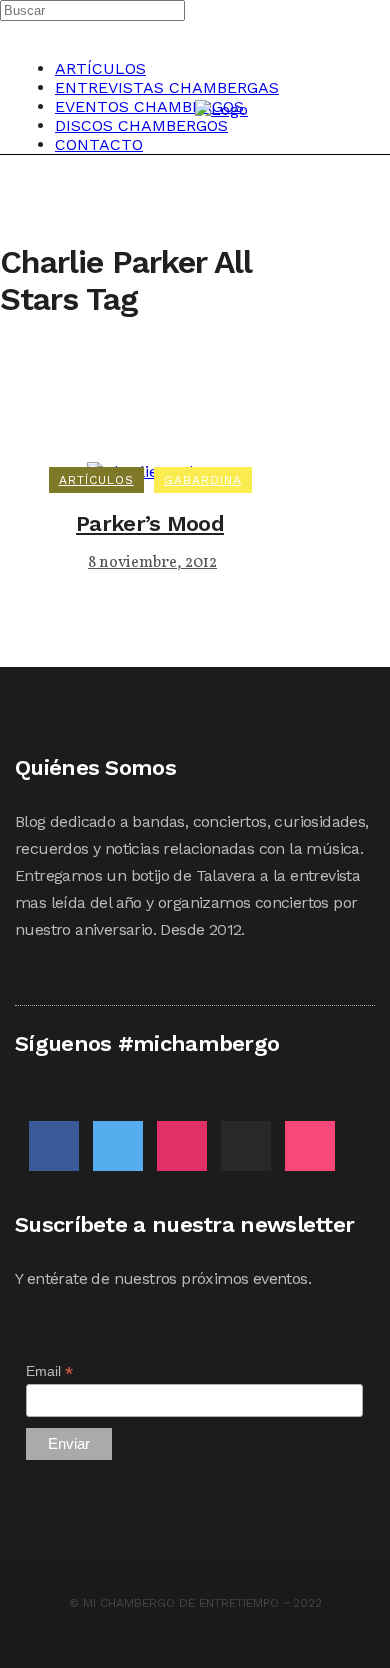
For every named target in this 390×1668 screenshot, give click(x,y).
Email (49, 1371)
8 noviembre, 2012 (152, 563)
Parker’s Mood (150, 523)
